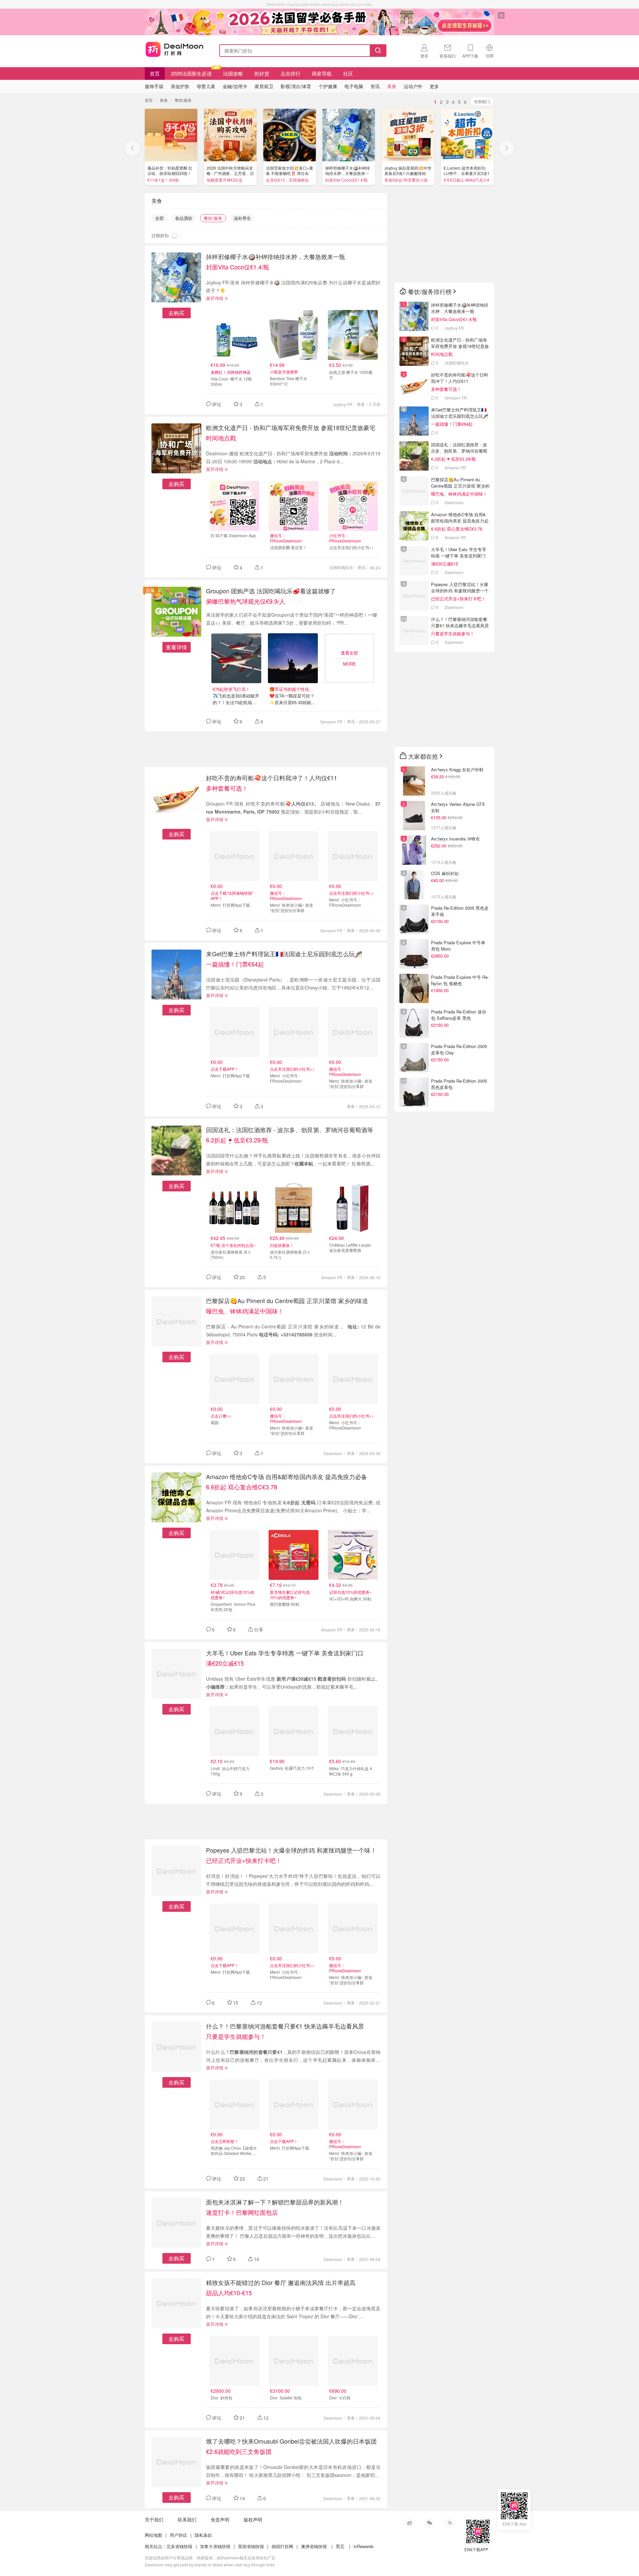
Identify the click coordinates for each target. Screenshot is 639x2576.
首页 (155, 73)
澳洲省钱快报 (314, 2546)
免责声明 (220, 2519)
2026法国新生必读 (191, 73)
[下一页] (507, 148)
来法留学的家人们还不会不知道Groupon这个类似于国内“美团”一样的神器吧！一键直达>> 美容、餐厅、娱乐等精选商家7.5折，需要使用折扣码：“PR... (292, 619)
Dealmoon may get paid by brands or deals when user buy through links (210, 2565)
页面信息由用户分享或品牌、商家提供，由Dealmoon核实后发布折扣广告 (210, 2558)
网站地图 (153, 2535)
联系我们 (187, 2519)
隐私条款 (203, 2535)
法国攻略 (233, 73)
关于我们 (154, 2519)
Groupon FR (331, 722)
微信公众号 (429, 2523)
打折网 (174, 49)
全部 (159, 218)
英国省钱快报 (251, 2546)
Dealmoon (333, 1453)
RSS (449, 2523)
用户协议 (178, 2535)
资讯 (361, 567)
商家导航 (322, 73)
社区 (348, 73)
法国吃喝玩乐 (341, 567)
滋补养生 (242, 218)
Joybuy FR (343, 404)
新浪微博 (409, 2523)
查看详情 (176, 647)
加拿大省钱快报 (215, 2546)
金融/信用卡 (235, 86)
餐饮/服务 (183, 100)
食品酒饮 (184, 218)
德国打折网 (282, 2546)
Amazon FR (332, 1277)
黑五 (340, 2546)
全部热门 (482, 101)
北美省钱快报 (179, 2546)
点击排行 (291, 73)
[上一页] (132, 148)
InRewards (364, 2546)
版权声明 (253, 2519)
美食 (164, 100)
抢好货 (262, 73)
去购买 (176, 313)
